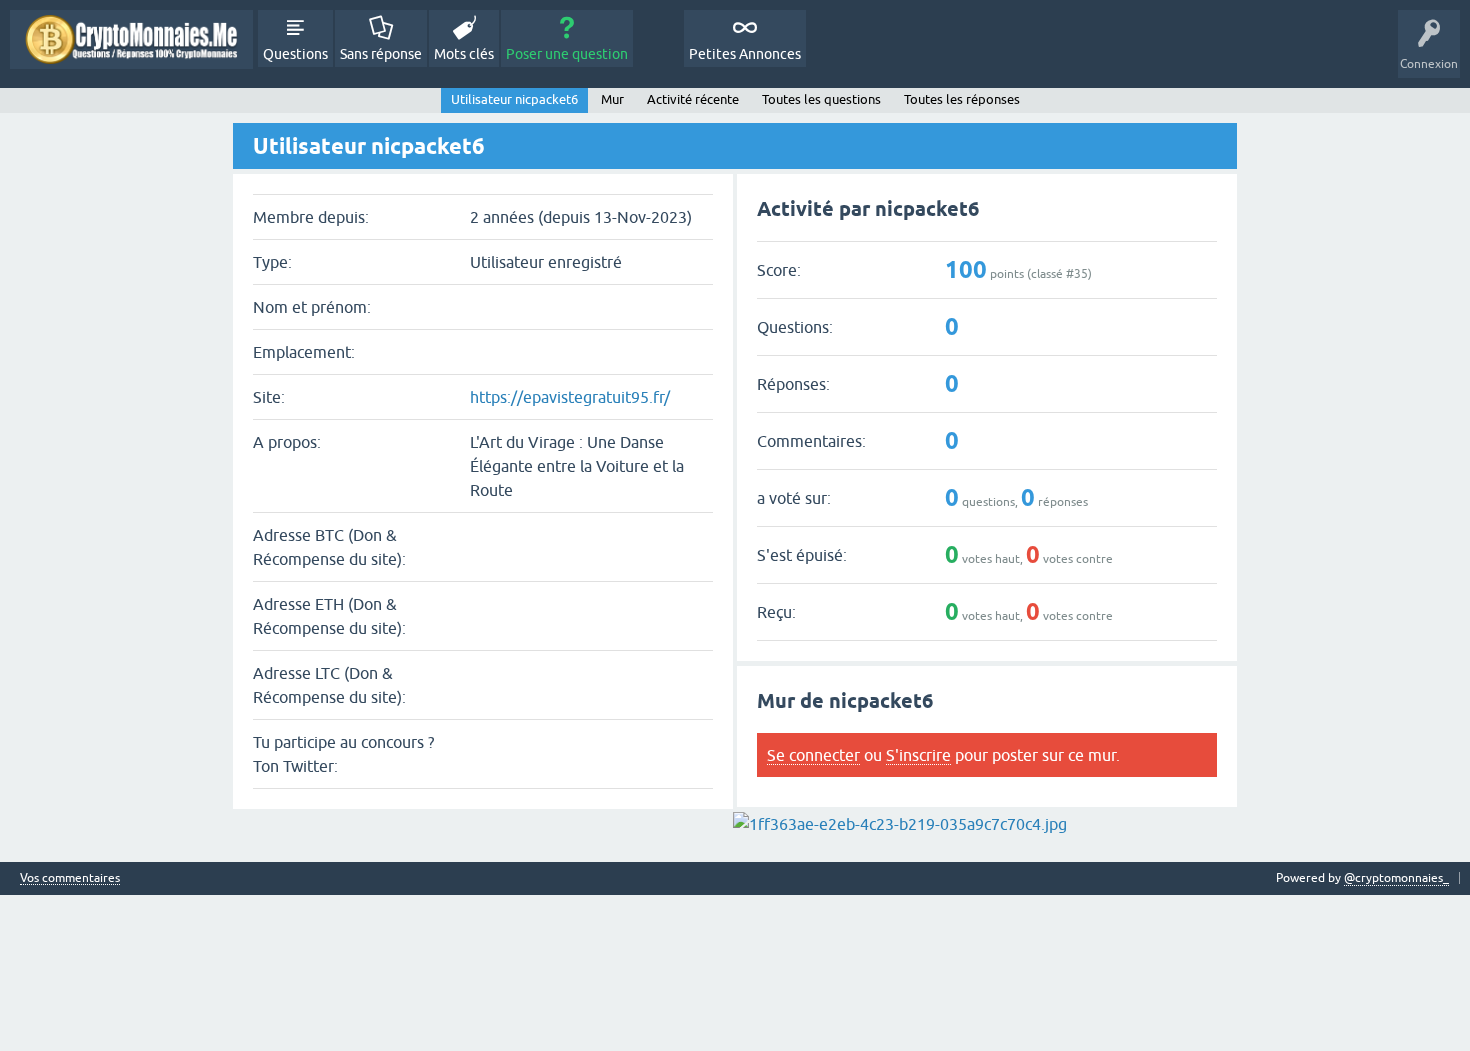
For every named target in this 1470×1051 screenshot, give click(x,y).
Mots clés (464, 54)
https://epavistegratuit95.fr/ (570, 397)
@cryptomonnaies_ (1396, 878)
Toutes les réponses (962, 99)
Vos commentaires (70, 878)
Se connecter (813, 755)
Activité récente (693, 99)
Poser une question (567, 54)
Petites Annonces (745, 54)
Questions (295, 54)
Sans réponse (381, 54)
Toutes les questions (821, 99)
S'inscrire (918, 755)
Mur (612, 99)
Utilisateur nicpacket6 (514, 99)
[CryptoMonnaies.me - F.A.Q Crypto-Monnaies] (131, 39)
